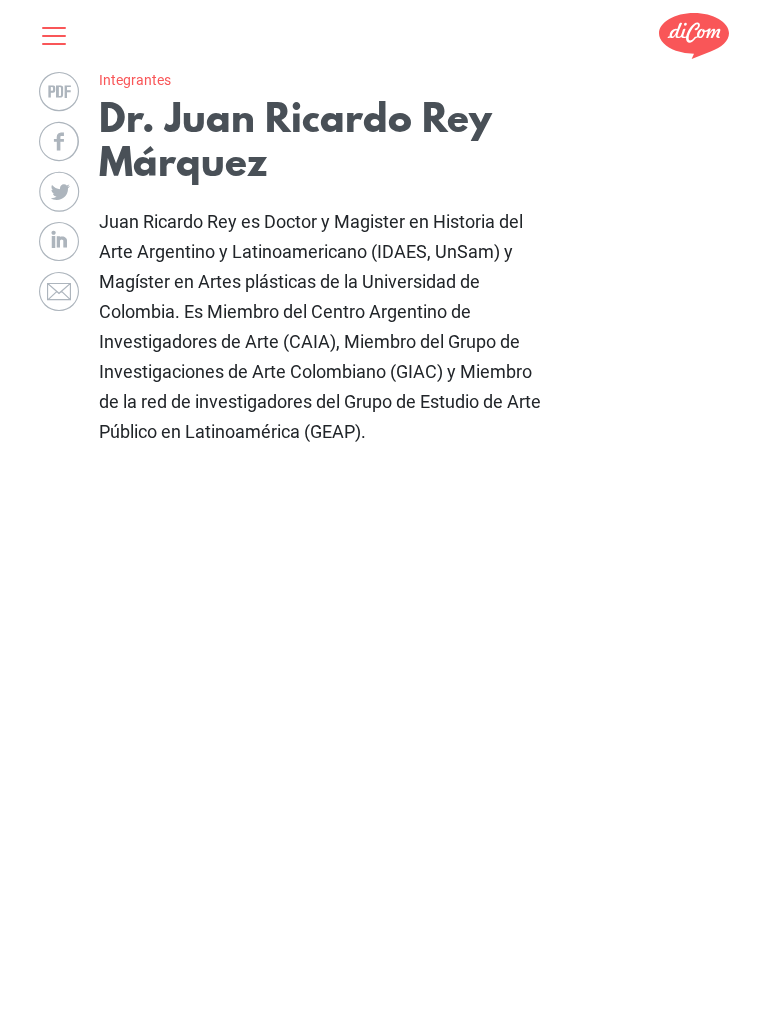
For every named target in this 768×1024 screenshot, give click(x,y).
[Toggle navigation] (60, 36)
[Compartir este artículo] (59, 142)
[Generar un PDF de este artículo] (59, 92)
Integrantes (135, 80)
